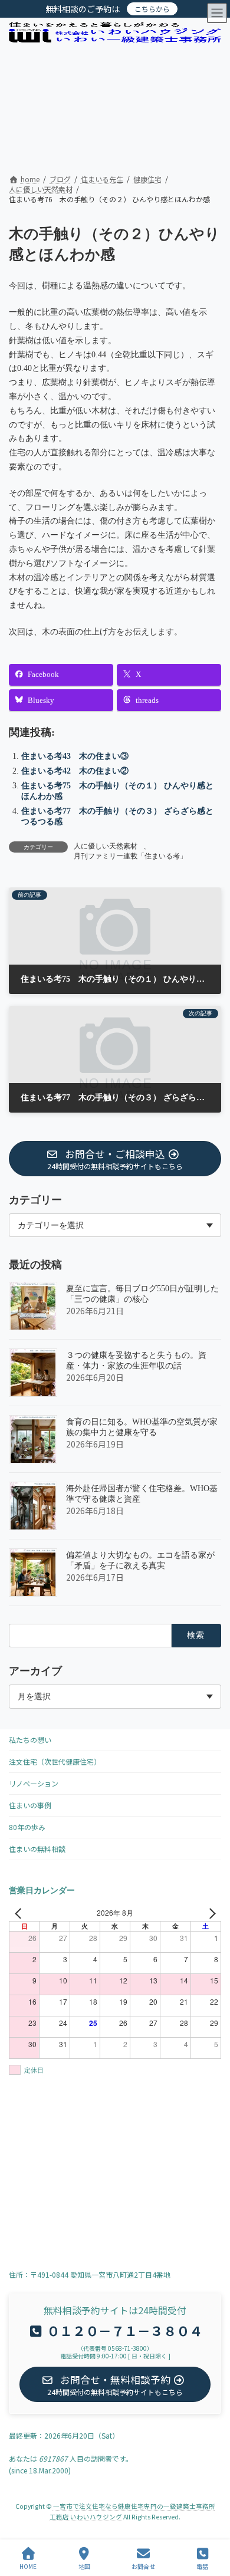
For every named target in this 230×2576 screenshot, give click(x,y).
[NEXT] (210, 1913)
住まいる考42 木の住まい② (75, 771)
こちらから (152, 9)
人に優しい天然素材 (106, 846)
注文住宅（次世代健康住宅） (55, 1761)
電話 (202, 2566)
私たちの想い (30, 1740)
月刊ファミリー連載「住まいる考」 (130, 856)
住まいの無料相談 (37, 1849)
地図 (84, 2566)
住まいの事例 (30, 1805)
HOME (28, 2566)
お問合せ (143, 2566)
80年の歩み (27, 1827)
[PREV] (20, 1913)
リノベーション (34, 1783)
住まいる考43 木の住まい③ (75, 756)
